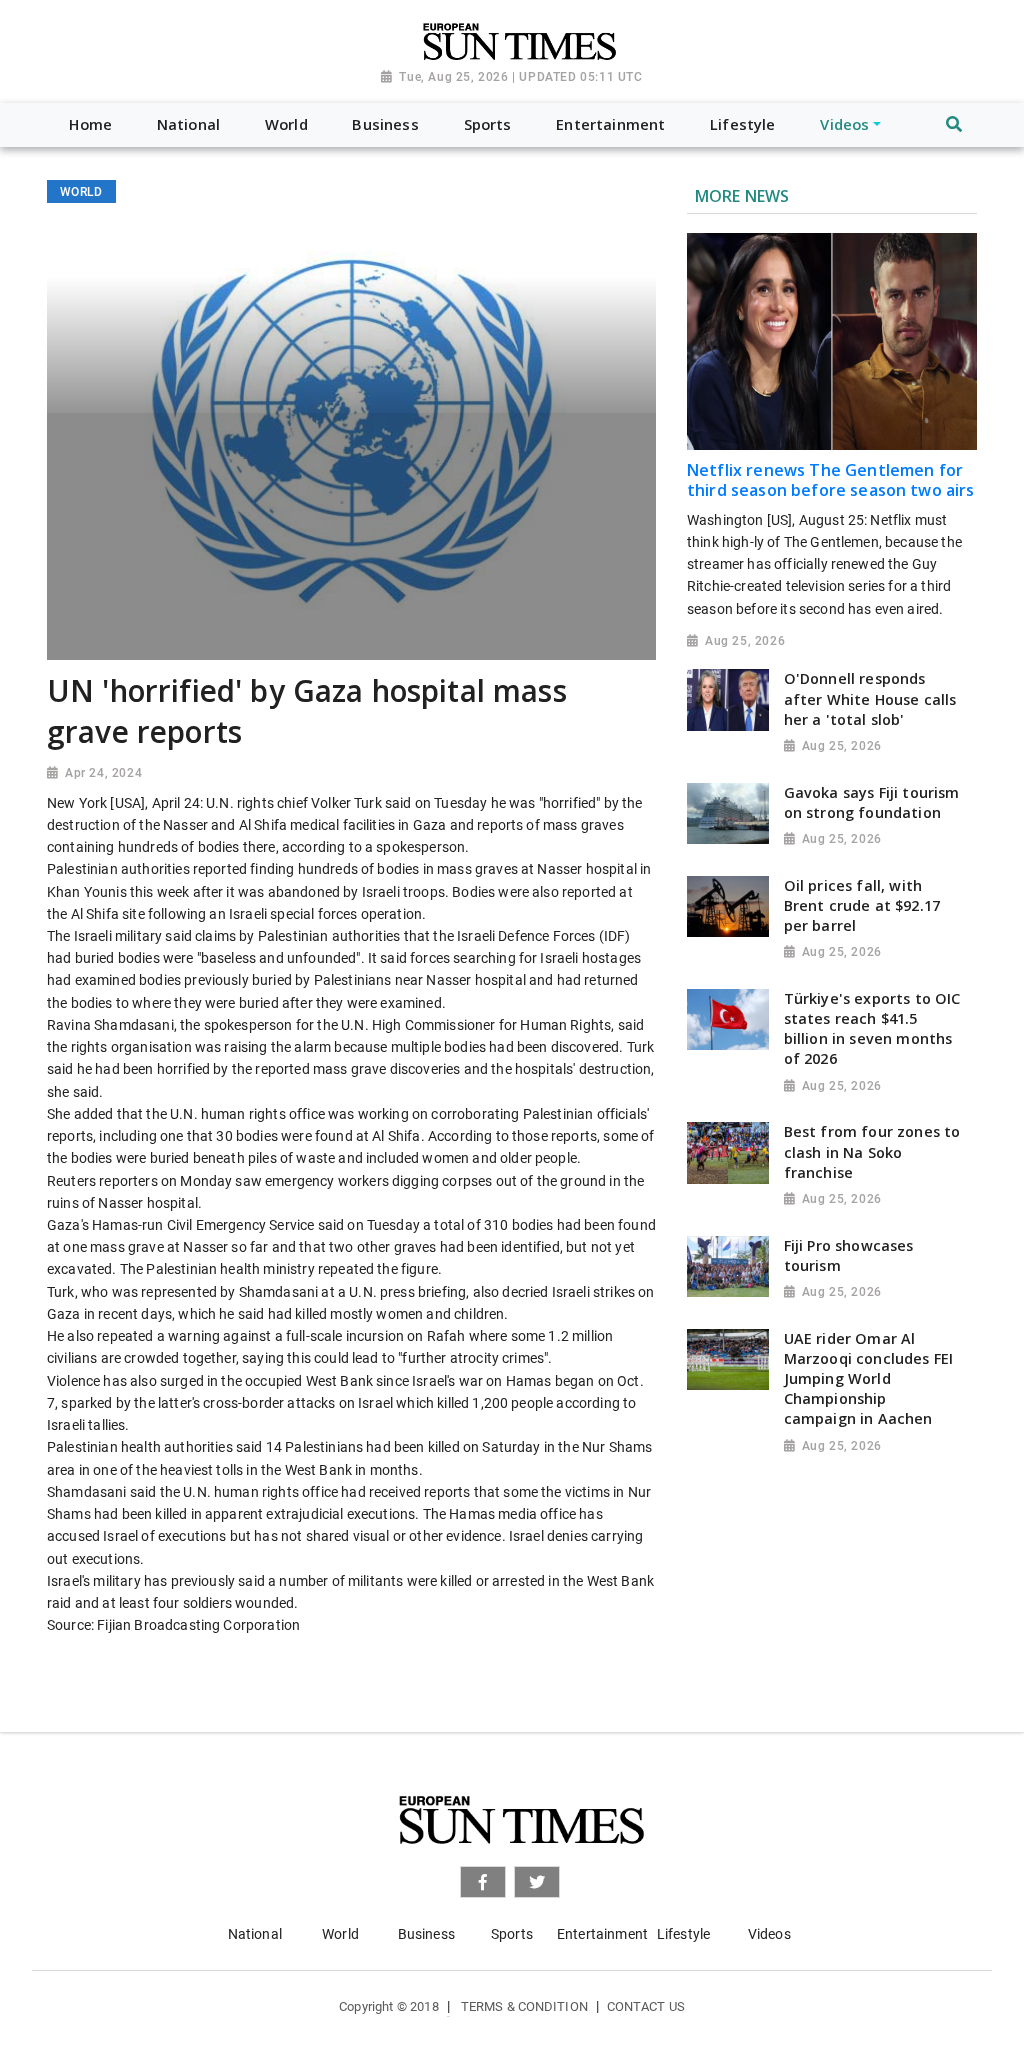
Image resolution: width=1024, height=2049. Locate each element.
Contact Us (646, 2006)
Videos (769, 1934)
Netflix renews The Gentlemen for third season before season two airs (831, 480)
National (255, 1934)
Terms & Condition (524, 2006)
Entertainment (602, 1934)
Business (426, 1934)
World (340, 1934)
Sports (512, 1934)
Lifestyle (683, 1934)
